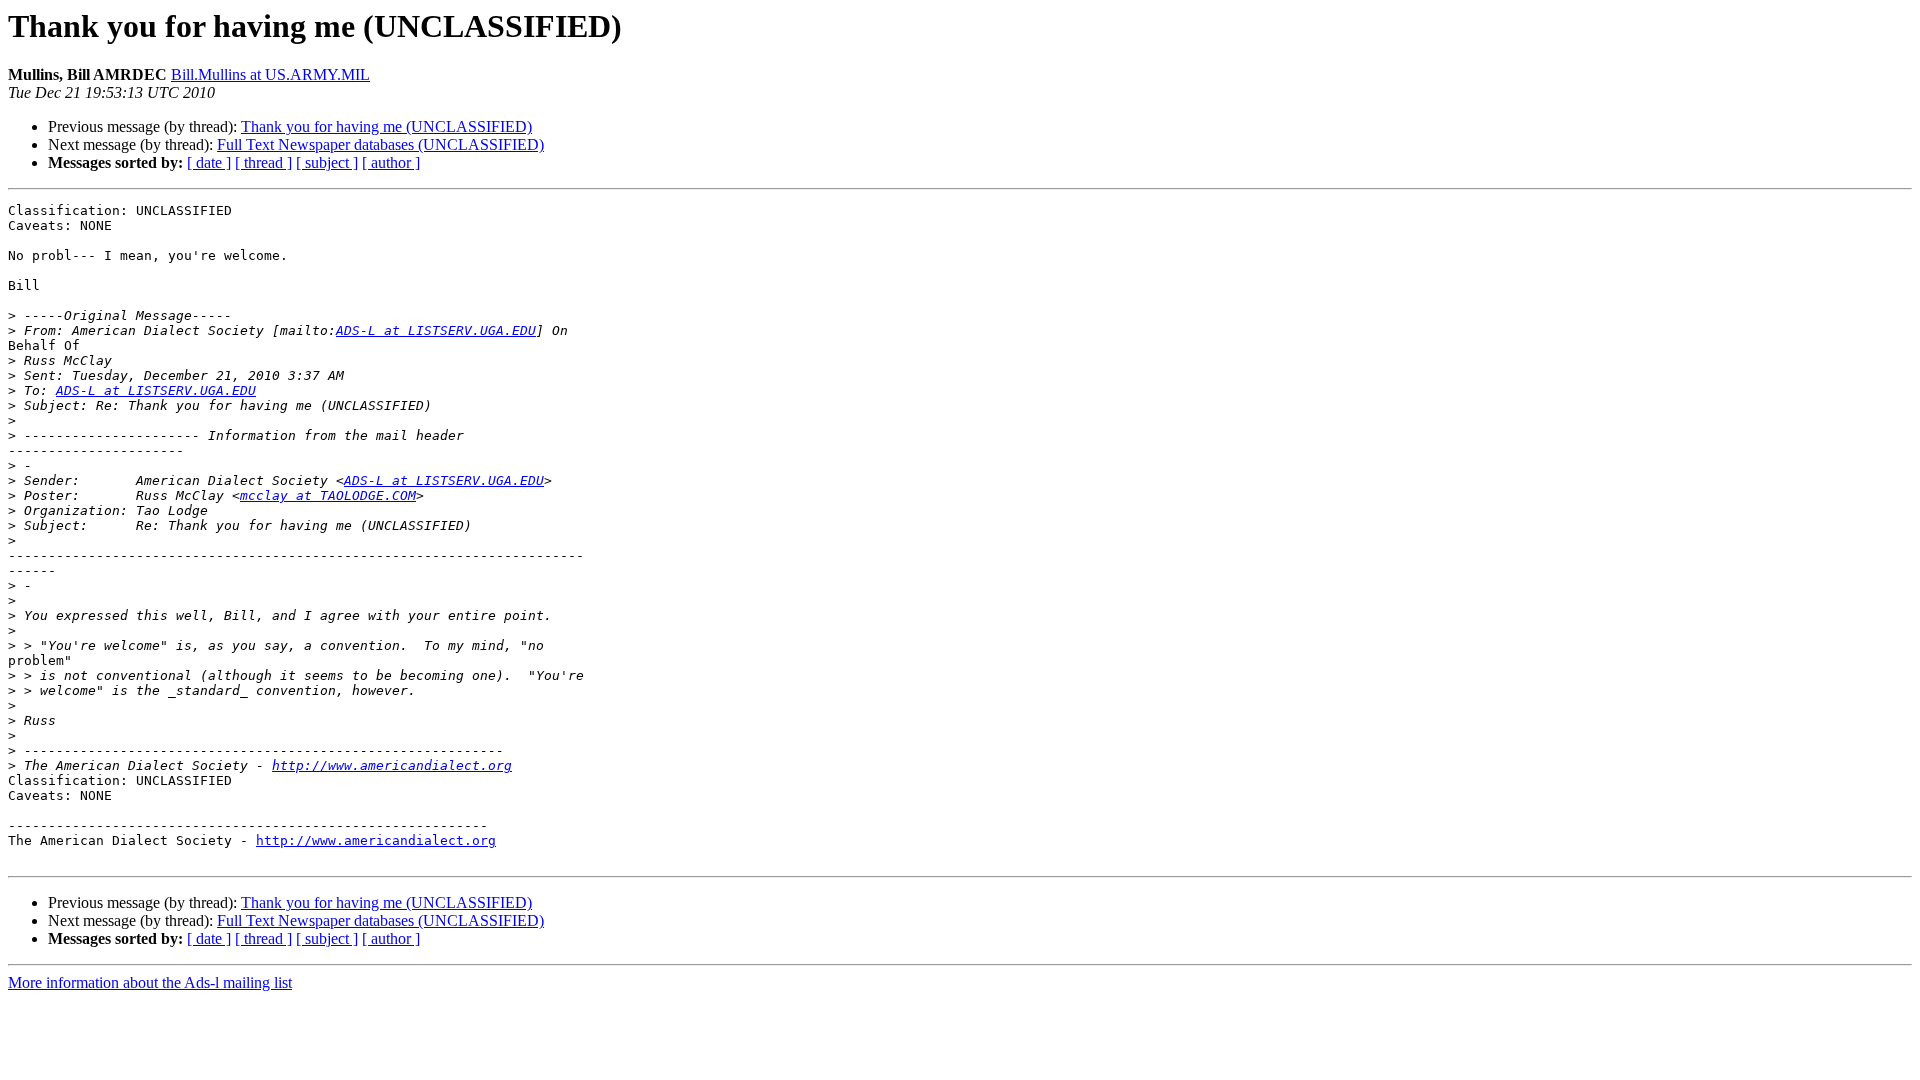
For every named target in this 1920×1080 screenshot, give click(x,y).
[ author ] (391, 162)
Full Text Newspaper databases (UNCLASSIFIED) (380, 144)
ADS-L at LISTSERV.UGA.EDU (436, 330)
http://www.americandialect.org (392, 765)
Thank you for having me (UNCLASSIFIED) (386, 126)
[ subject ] (327, 162)
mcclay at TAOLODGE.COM (328, 495)
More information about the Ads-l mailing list (150, 982)
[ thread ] (263, 162)
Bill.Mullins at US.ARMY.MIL (270, 74)
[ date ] (209, 162)
